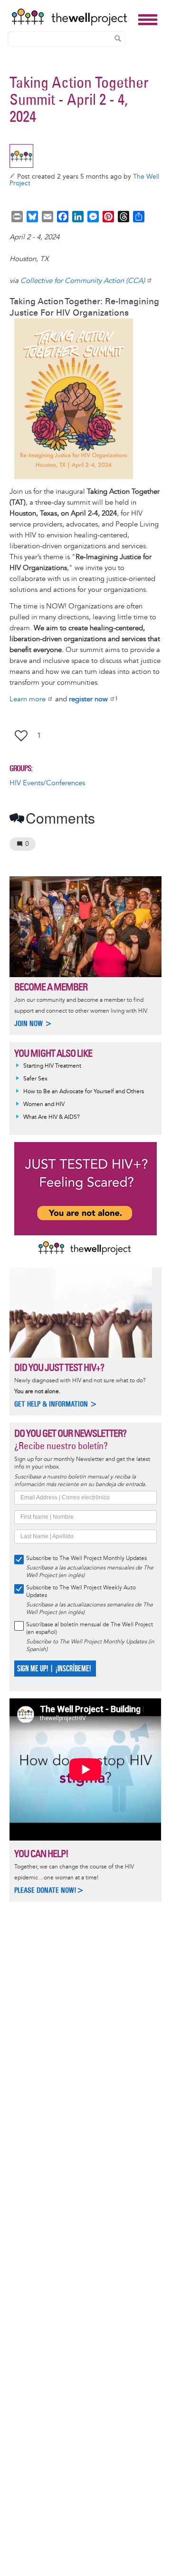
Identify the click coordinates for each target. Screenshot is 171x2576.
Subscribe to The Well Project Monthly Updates (86, 1558)
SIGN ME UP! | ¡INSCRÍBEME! (54, 1669)
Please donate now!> (49, 1890)
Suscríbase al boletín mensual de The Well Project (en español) (90, 1628)
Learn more (28, 699)
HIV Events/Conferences (47, 783)
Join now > (33, 1023)
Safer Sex (35, 1079)
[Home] (72, 17)
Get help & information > (56, 1404)
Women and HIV (44, 1104)
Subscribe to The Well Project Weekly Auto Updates (81, 1592)
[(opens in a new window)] (88, 399)
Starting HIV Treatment (52, 1066)
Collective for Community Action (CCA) (83, 281)
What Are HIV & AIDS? (52, 1117)
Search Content (118, 38)
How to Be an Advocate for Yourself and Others (84, 1092)
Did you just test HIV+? (59, 1367)
